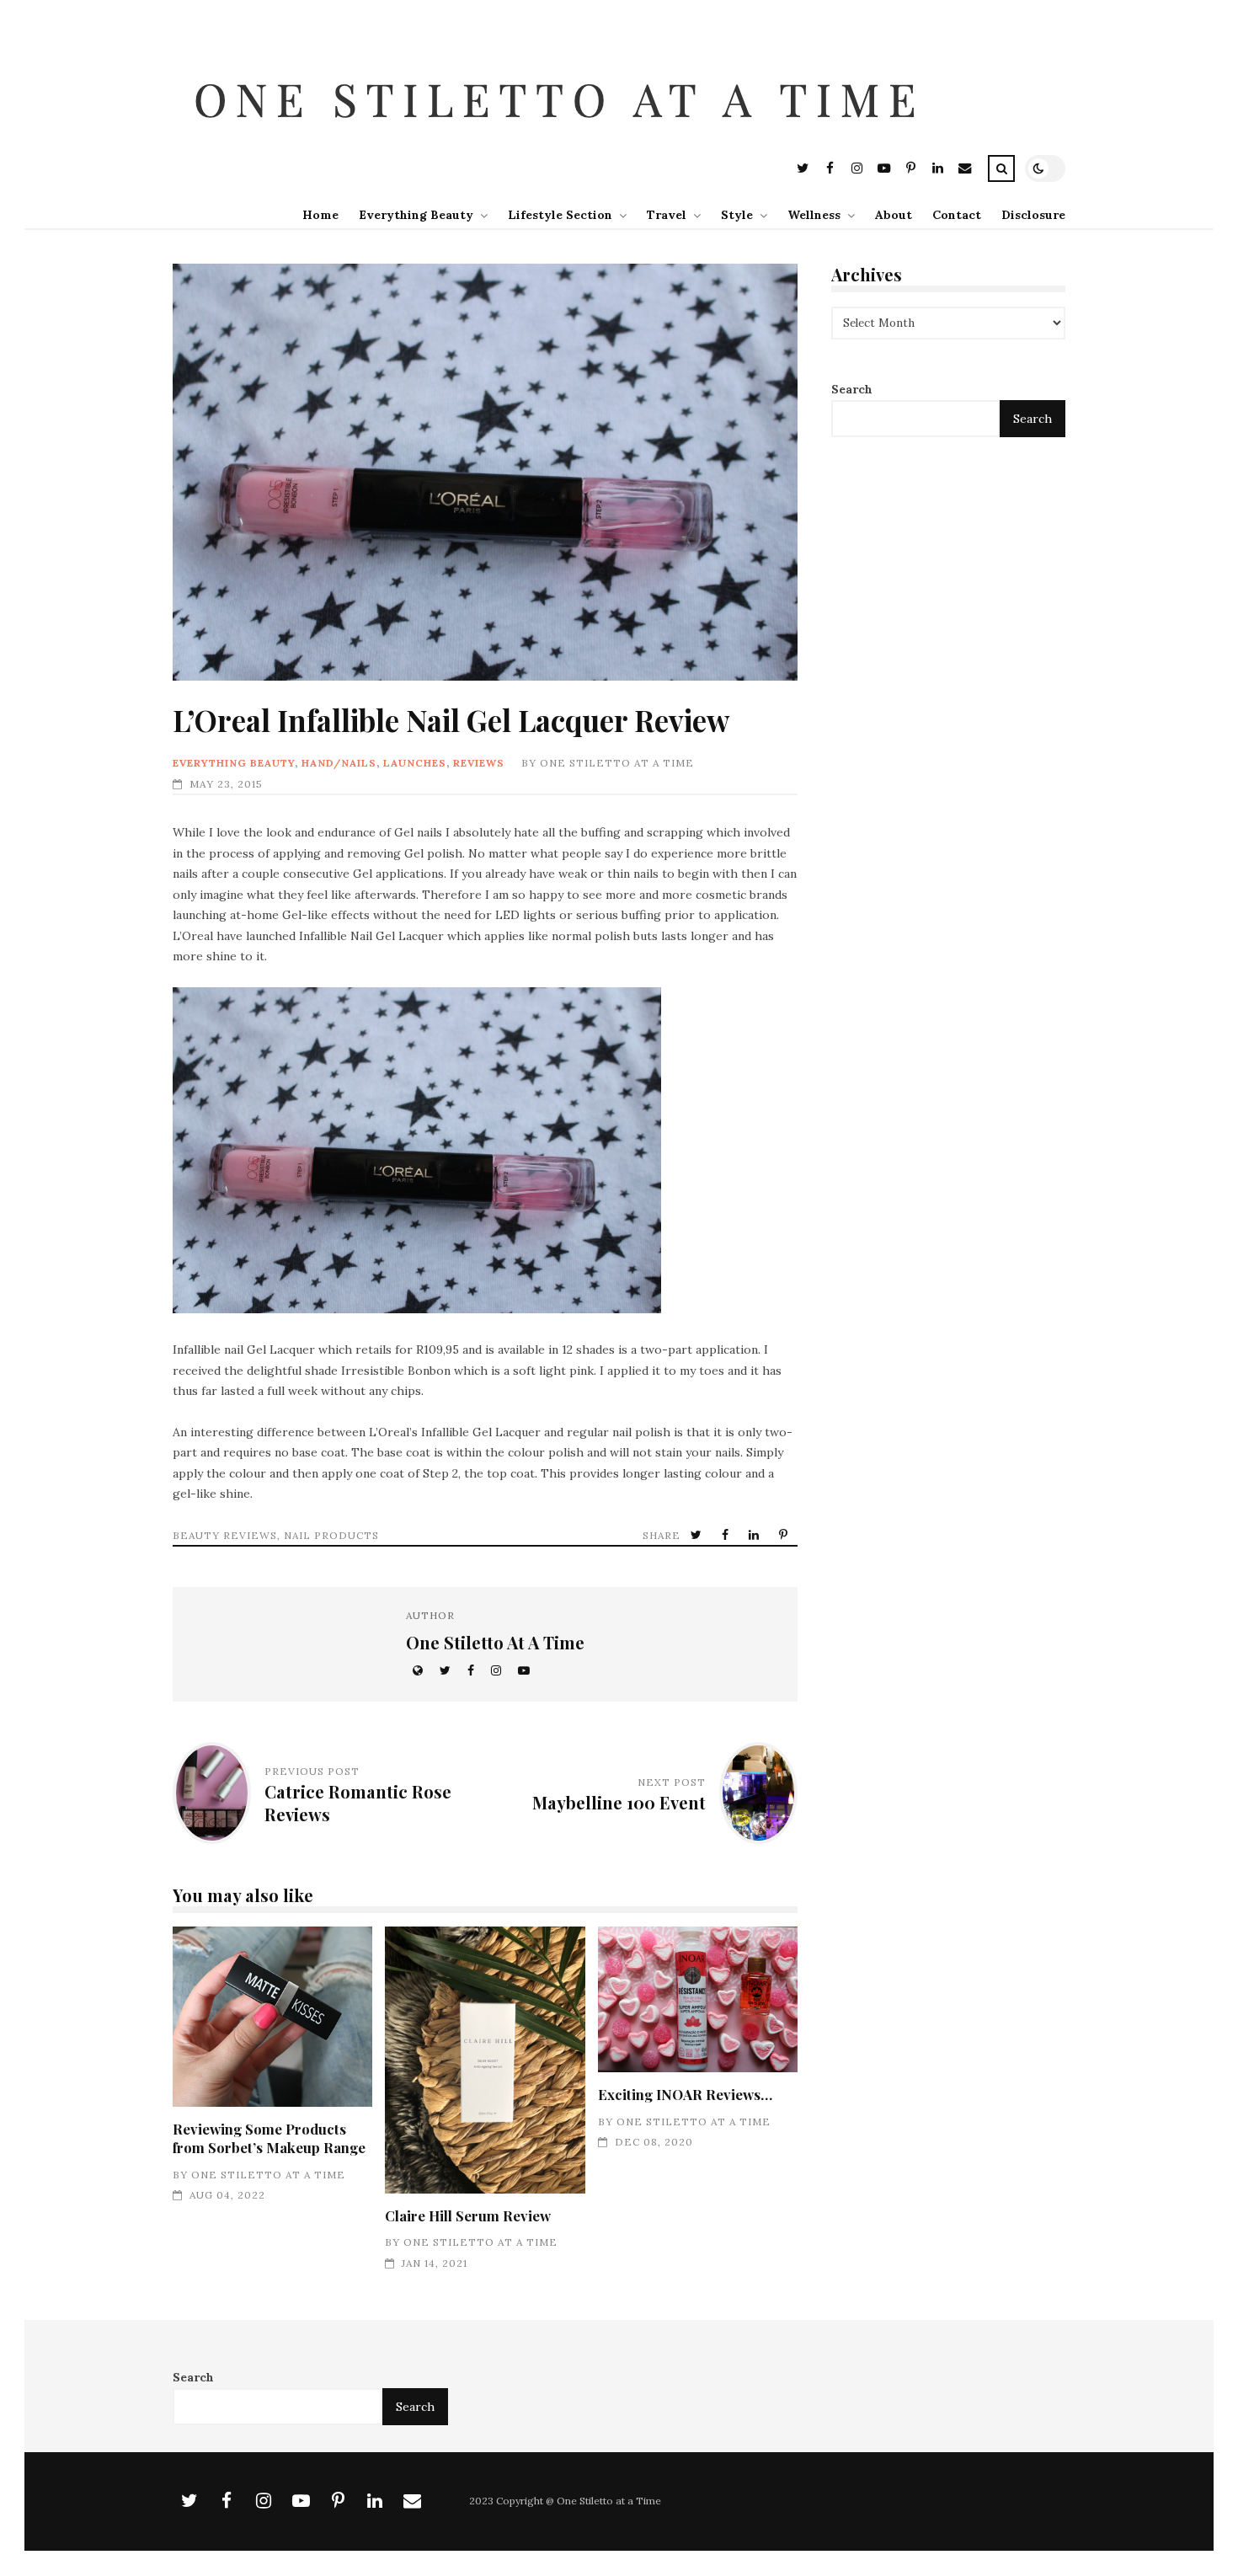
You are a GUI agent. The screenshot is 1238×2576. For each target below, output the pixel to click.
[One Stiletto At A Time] (563, 141)
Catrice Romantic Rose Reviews (358, 1802)
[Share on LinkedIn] (755, 1535)
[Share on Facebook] (727, 1535)
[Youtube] (883, 171)
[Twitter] (803, 171)
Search (852, 390)
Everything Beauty (416, 215)
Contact (957, 215)
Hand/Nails (339, 763)
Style (737, 215)
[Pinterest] (910, 171)
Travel (667, 215)
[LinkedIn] (937, 171)
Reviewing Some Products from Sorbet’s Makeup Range (272, 2017)
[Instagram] (856, 171)
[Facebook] (830, 171)
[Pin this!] (785, 1535)
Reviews (479, 763)
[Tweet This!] (698, 1535)
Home (320, 215)
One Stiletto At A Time (617, 763)
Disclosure (1033, 215)
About (894, 215)
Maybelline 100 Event (619, 1802)
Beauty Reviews (225, 1535)
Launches (415, 763)
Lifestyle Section (560, 215)
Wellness (814, 215)
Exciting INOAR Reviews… (698, 1999)
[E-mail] (964, 171)
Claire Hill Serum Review (485, 2060)
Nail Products (331, 1535)
